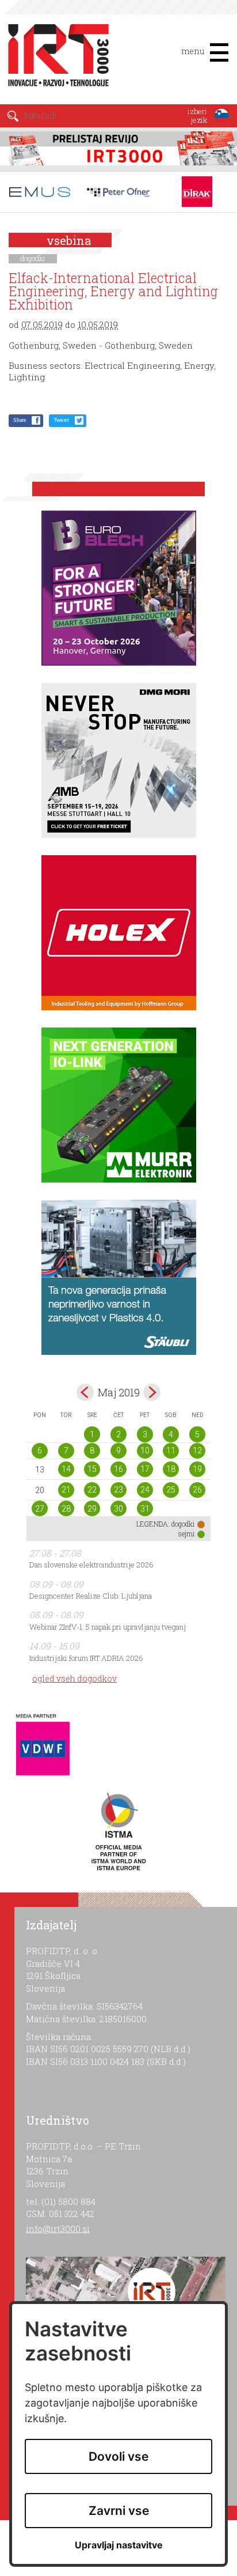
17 (145, 1469)
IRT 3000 (54, 56)
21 (66, 1490)
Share (20, 420)
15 (92, 1469)
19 (197, 1469)
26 (197, 1490)
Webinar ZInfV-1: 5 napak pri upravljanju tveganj (108, 1627)
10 (145, 1451)
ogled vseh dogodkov (74, 1678)
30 (118, 1509)
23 (118, 1490)
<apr (85, 1392)
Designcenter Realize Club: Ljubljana (91, 1596)
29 (92, 1509)
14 (66, 1469)
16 (118, 1469)
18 (171, 1469)
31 (145, 1509)
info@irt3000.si (58, 2228)
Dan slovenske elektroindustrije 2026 (91, 1565)
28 (66, 1509)
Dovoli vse (118, 2456)
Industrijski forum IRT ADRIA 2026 (86, 1658)
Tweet (61, 420)
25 (171, 1490)
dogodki (33, 258)
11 (171, 1451)
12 (197, 1451)
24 (145, 1490)
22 (92, 1490)
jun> (152, 1392)
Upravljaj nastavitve (119, 2545)
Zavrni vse (119, 2511)
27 (40, 1509)
